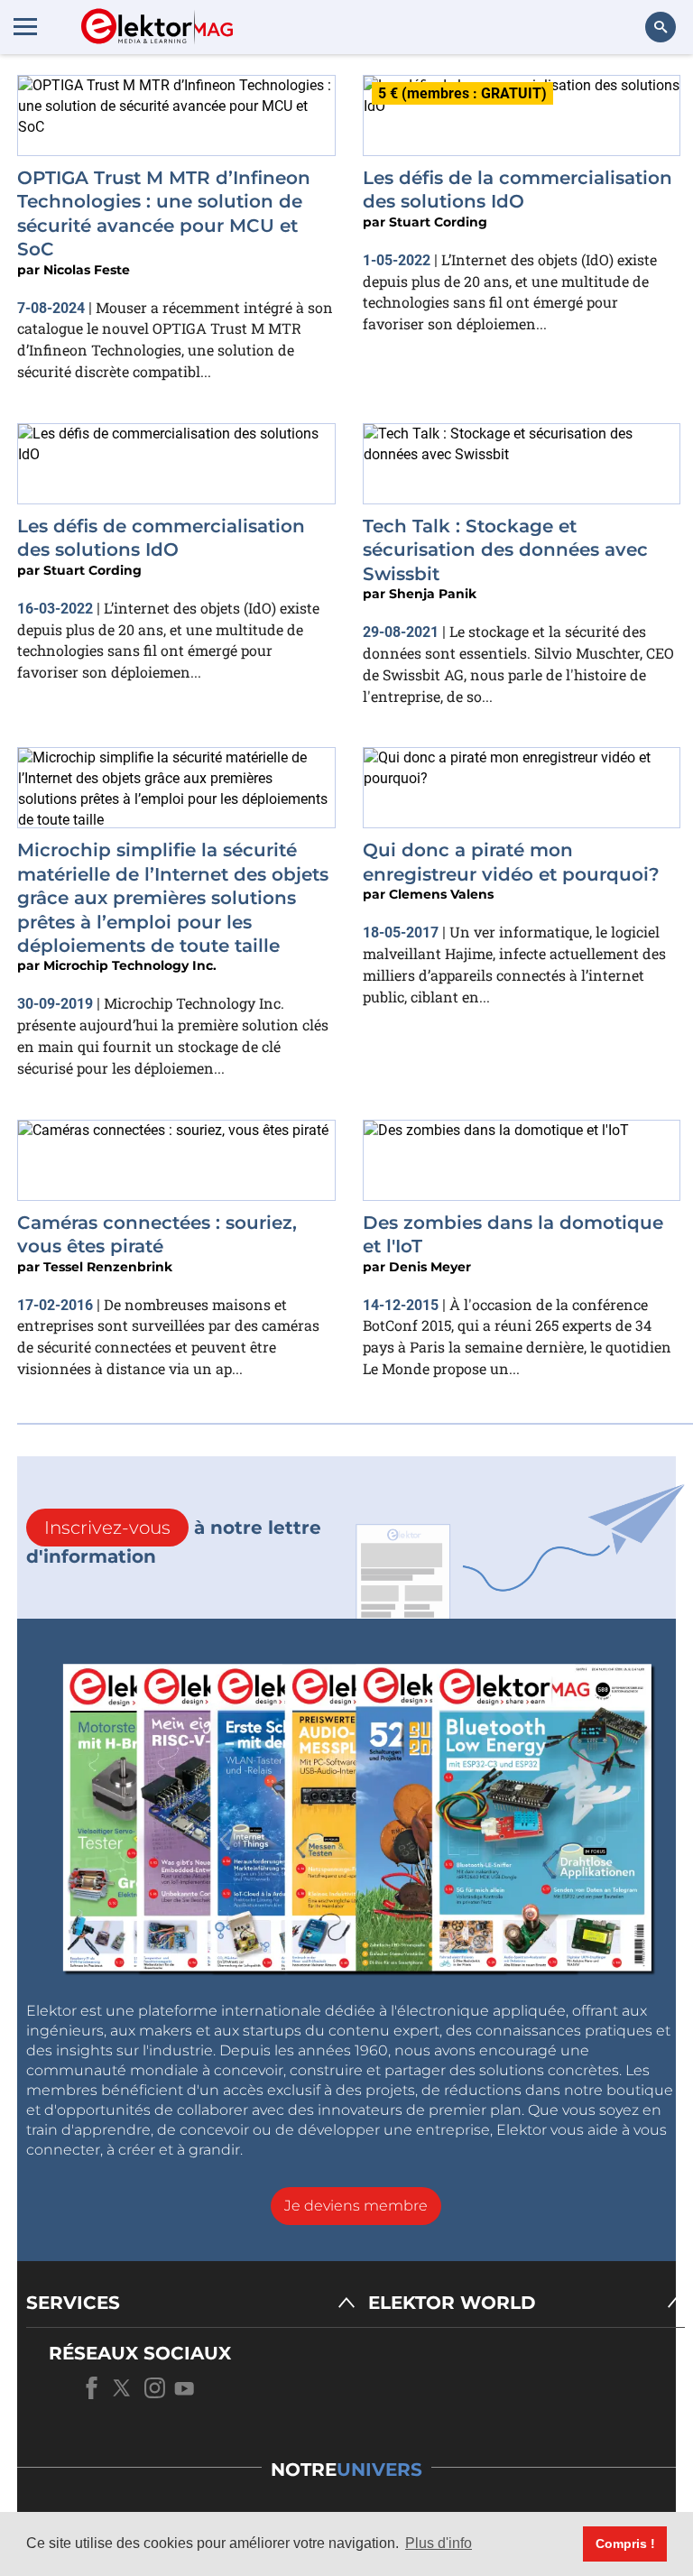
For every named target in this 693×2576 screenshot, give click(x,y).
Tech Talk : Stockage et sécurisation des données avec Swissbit (505, 550)
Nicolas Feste (87, 270)
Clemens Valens (441, 894)
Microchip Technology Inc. (130, 965)
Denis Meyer (430, 1267)
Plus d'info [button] (439, 2543)
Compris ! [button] (625, 2544)
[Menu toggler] (25, 26)
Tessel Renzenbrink (108, 1267)
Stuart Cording (438, 222)
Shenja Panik (433, 594)
